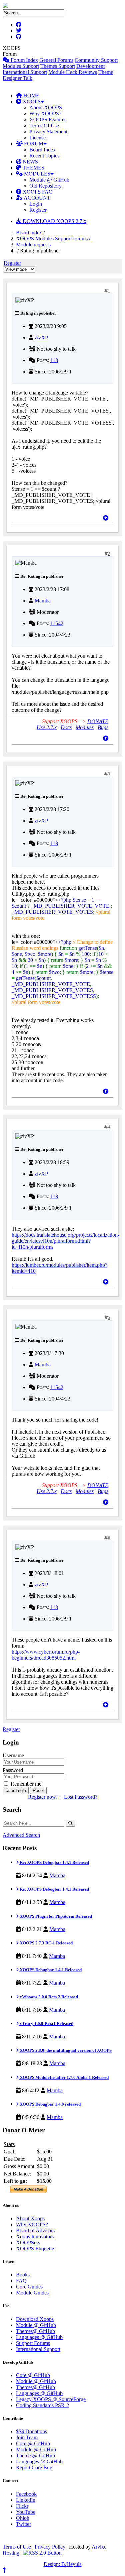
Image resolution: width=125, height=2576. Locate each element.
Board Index (42, 150)
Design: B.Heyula (63, 2564)
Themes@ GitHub (35, 2331)
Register (38, 210)
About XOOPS (46, 107)
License (37, 138)
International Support (25, 72)
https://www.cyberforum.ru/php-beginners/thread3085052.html (46, 1655)
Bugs (103, 727)
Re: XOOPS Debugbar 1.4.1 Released (54, 1862)
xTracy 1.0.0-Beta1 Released (46, 2024)
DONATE (98, 721)
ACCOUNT (36, 198)
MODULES (36, 174)
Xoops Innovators (35, 2236)
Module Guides (32, 2293)
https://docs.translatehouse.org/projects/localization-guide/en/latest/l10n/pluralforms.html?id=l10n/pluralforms (65, 1241)
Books (23, 2275)
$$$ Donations (31, 2431)
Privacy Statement (48, 132)
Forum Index (24, 60)
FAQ (21, 2281)
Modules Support (21, 66)
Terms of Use (17, 2547)
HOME (31, 95)
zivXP (41, 338)
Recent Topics (44, 156)
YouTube (26, 2512)
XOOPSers (28, 2243)
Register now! (43, 1797)
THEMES (33, 168)
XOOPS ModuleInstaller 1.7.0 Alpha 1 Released (64, 2077)
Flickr (22, 2506)
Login (36, 204)
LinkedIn (26, 2500)
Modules (85, 727)
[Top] (106, 518)
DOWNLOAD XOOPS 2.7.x (54, 221)
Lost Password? (81, 1797)
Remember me (25, 1784)
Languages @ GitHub (39, 2337)
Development (90, 66)
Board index (29, 233)
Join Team (27, 2437)
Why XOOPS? (45, 114)
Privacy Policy (50, 2547)
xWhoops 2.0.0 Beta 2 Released (48, 1997)
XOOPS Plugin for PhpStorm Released (55, 1916)
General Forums (56, 60)
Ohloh (23, 2518)
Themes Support (58, 66)
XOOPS (31, 101)
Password (13, 1770)
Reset (38, 1790)
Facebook (26, 2494)
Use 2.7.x (47, 727)
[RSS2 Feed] (42, 2553)
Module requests (33, 245)
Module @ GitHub (49, 180)
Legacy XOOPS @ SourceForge (51, 2399)
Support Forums (33, 2343)
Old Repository (45, 186)
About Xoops (30, 2218)
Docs (66, 727)
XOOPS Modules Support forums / (54, 239)
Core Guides (29, 2287)
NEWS (30, 162)
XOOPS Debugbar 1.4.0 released (50, 2104)
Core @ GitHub (33, 2375)
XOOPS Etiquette (35, 2249)
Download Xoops (35, 2319)
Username (13, 1755)
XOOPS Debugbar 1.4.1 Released (50, 1970)
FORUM (33, 144)
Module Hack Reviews (73, 72)
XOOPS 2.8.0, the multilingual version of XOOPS (65, 2050)
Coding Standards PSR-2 (42, 2405)
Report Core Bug (34, 2468)
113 (54, 360)
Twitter (23, 2524)
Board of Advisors (35, 2230)
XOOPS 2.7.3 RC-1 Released (46, 1943)
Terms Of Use (44, 126)
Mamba (43, 601)
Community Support (96, 60)
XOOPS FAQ (37, 192)
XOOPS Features (48, 120)
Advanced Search (21, 1835)
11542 (57, 623)
